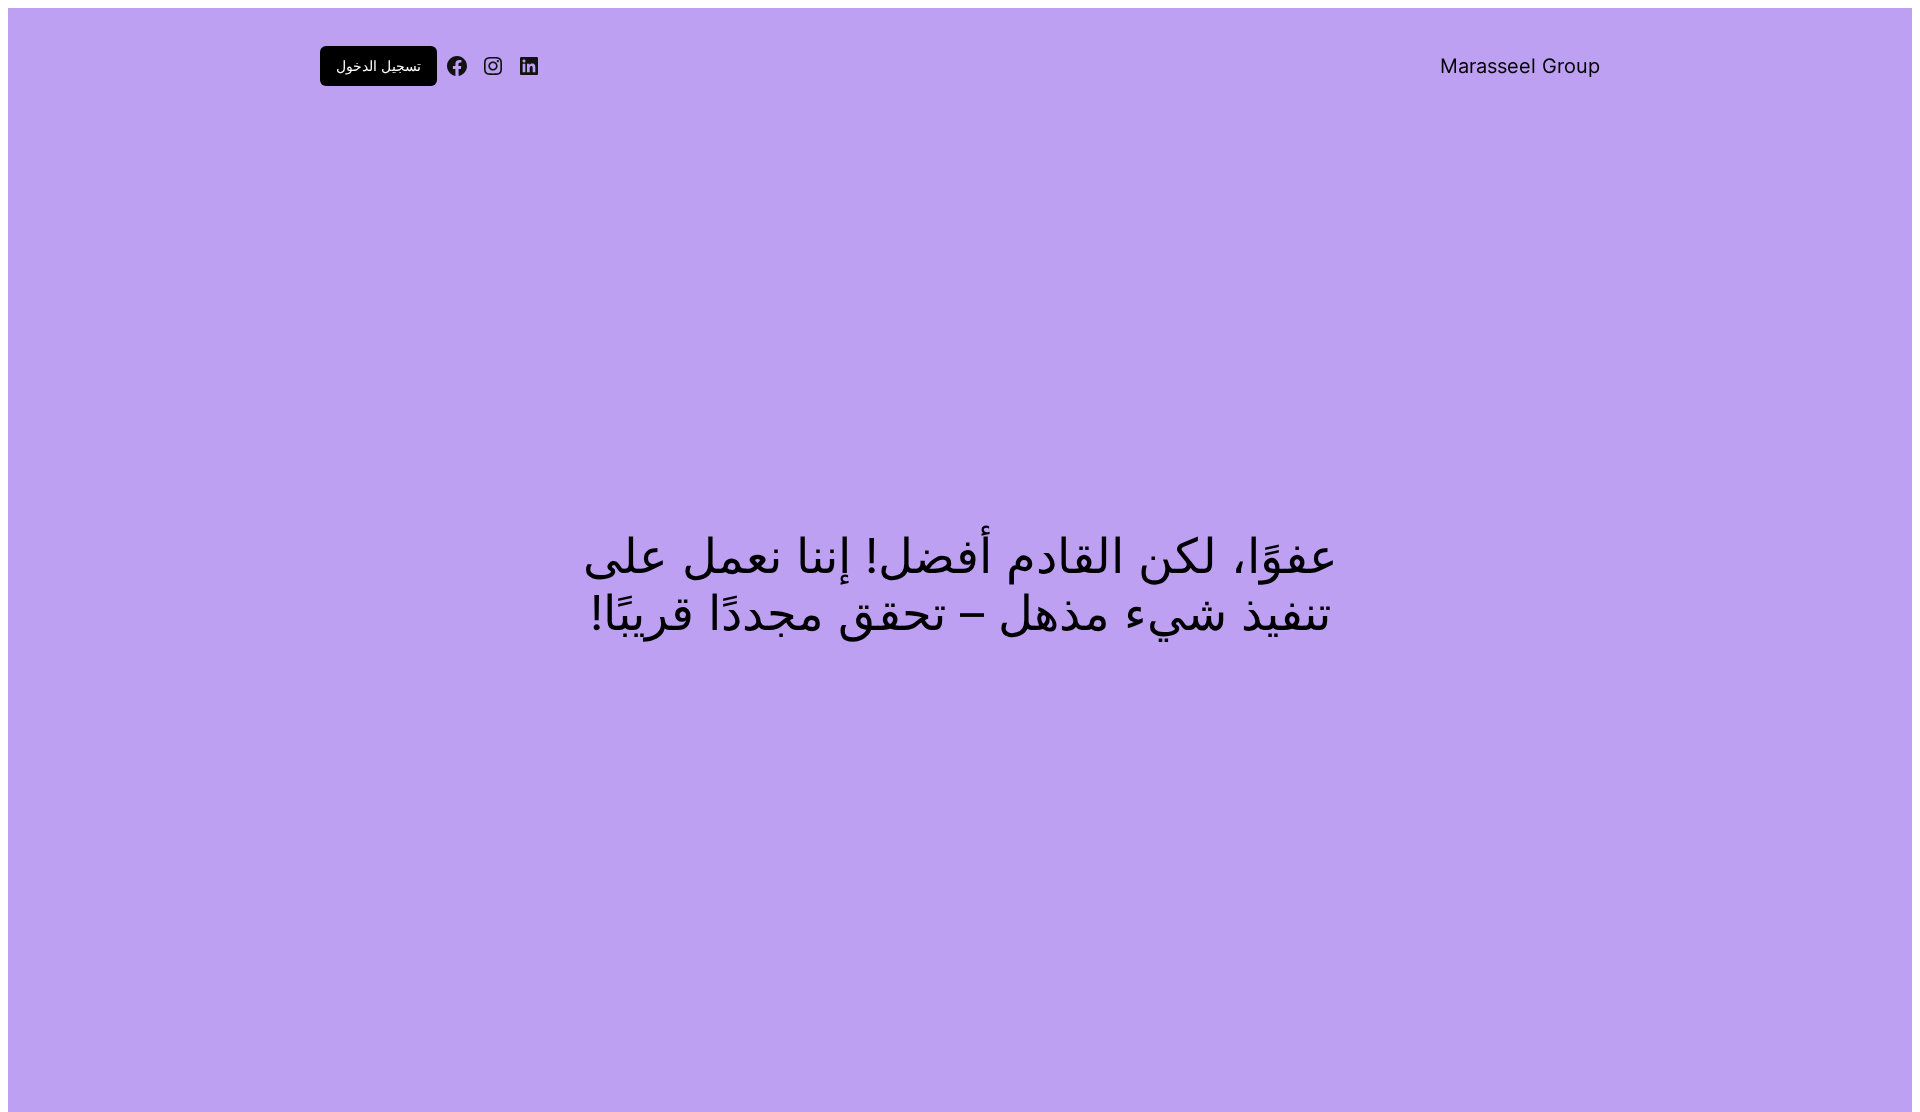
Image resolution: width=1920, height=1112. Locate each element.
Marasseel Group (1520, 66)
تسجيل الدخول (378, 65)
